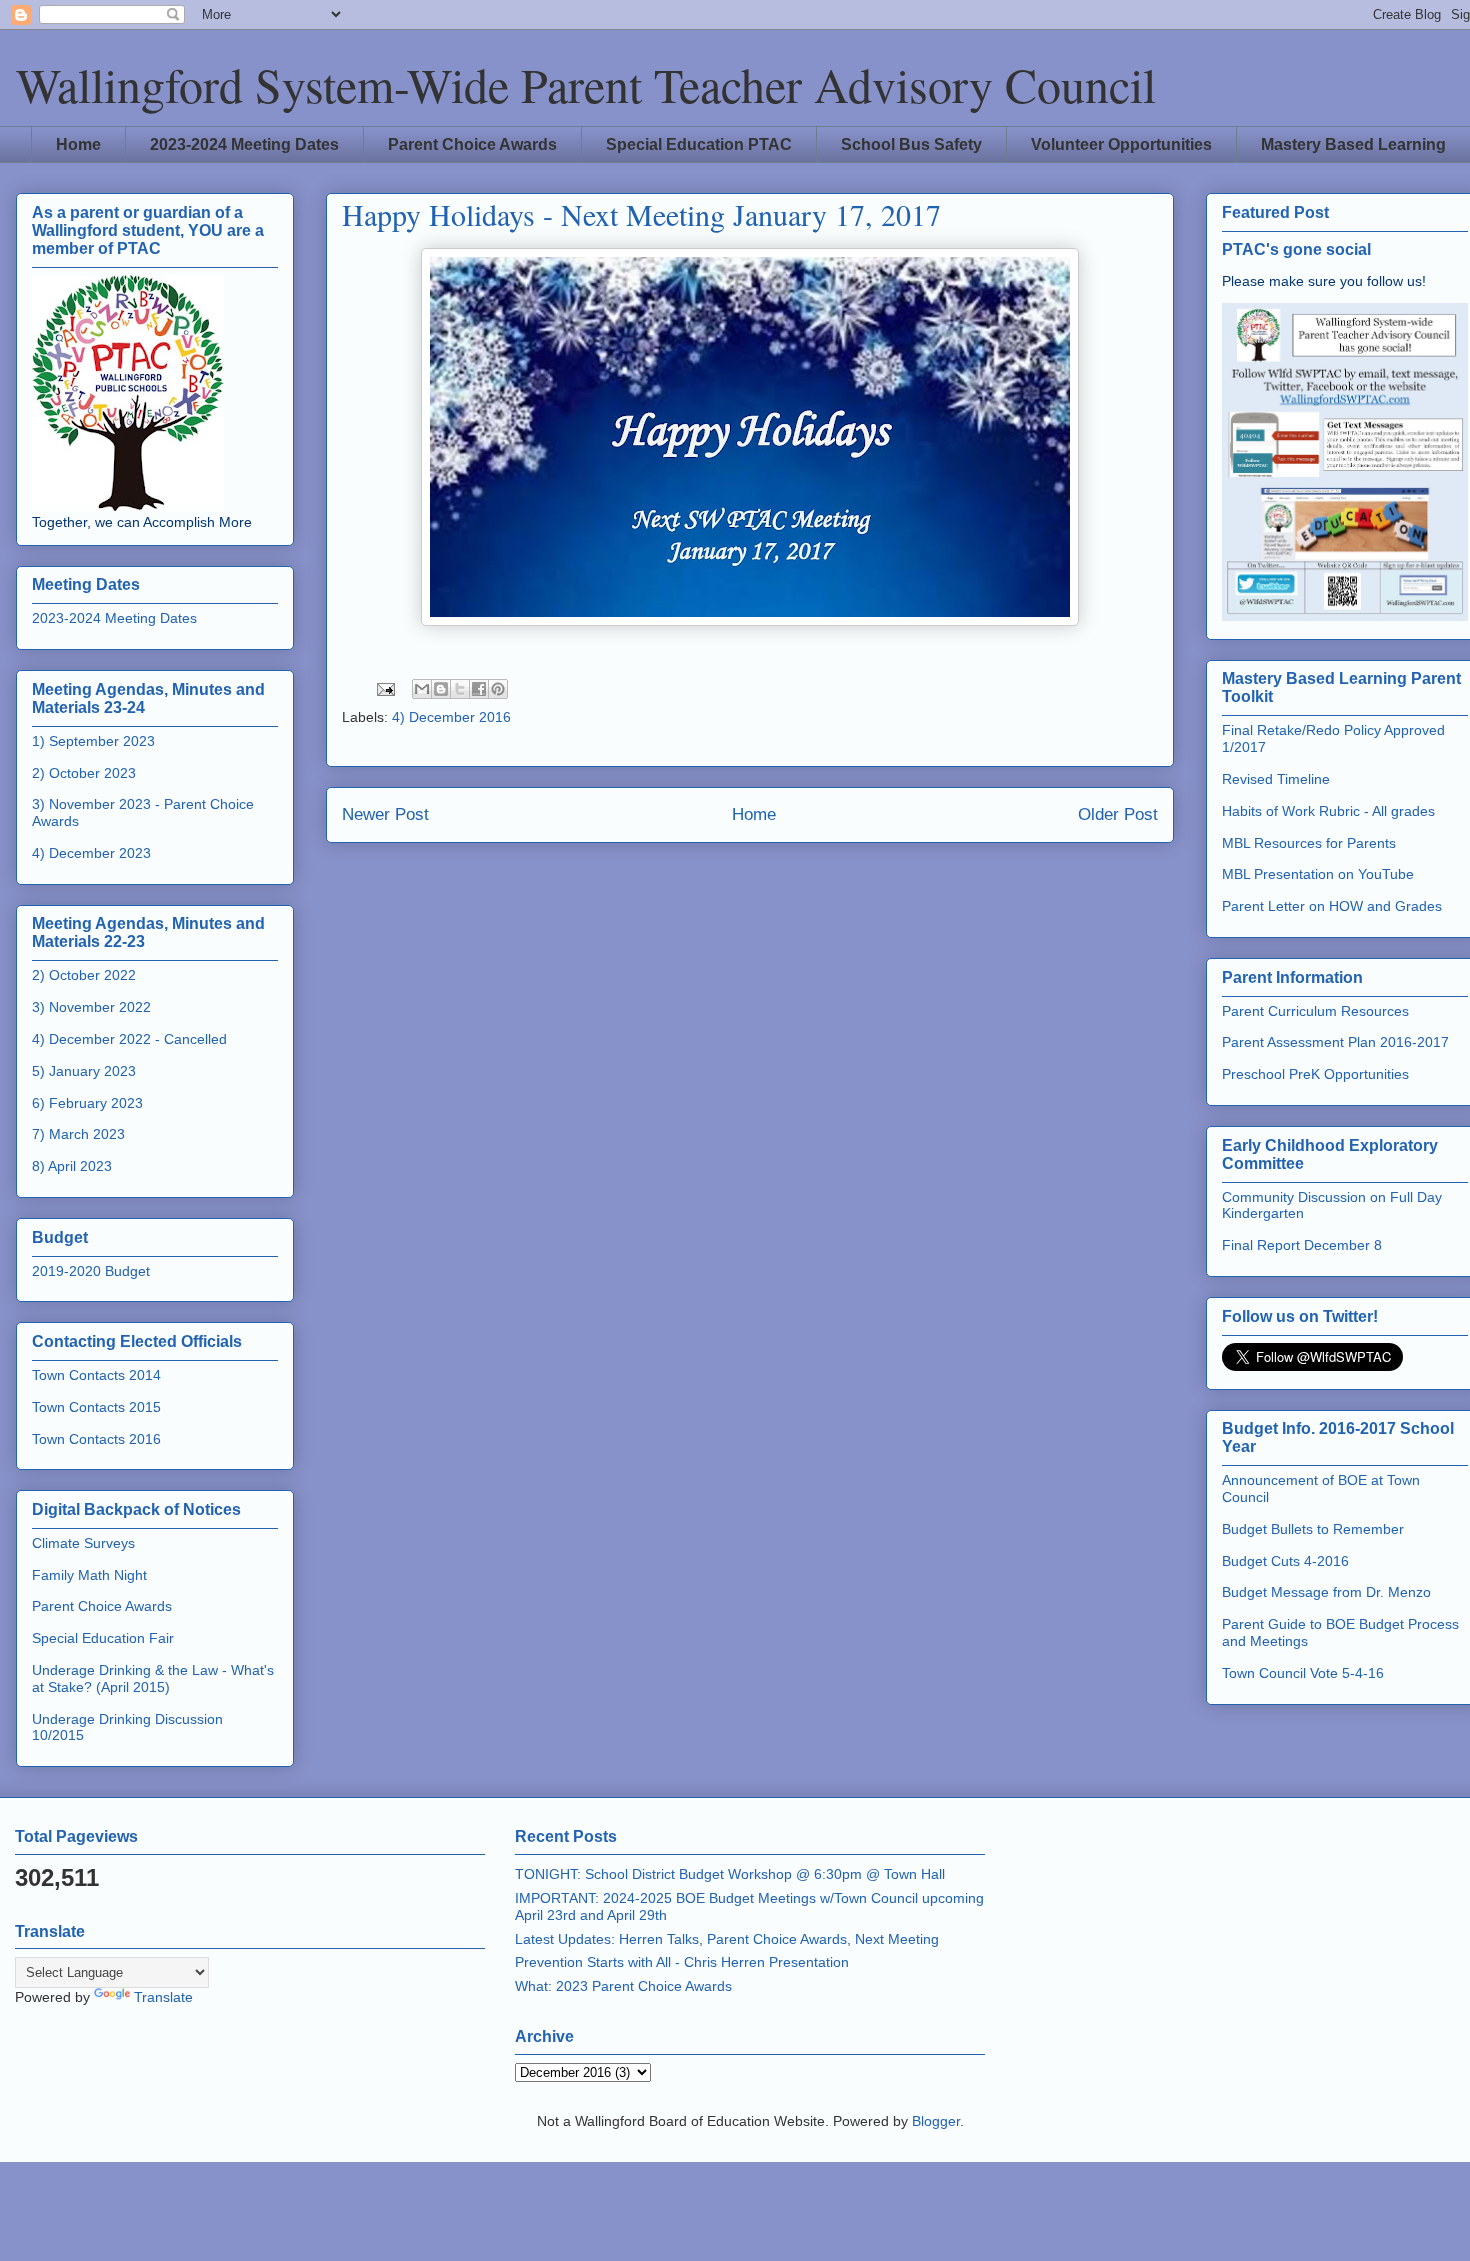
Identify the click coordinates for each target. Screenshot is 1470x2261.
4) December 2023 (91, 853)
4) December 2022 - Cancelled (129, 1039)
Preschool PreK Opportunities (1315, 1074)
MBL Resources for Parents (1309, 843)
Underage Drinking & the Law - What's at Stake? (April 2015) (153, 1678)
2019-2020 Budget (91, 1271)
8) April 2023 (72, 1166)
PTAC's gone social (1296, 249)
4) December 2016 (451, 717)
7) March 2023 (78, 1134)
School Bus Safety (911, 144)
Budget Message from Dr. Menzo (1326, 1592)
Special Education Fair (103, 1638)
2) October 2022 (84, 975)
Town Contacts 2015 (96, 1407)
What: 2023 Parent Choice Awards (623, 1986)
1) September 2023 (93, 741)
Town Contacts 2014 (96, 1375)
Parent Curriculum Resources (1315, 1011)
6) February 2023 (87, 1103)
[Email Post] (384, 688)
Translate (163, 1997)
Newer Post (385, 814)
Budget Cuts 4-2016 (1285, 1561)
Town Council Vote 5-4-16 (1303, 1673)
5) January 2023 (84, 1071)
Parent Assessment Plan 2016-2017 (1335, 1042)
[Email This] (422, 689)
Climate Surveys (83, 1543)
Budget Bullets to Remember (1313, 1529)
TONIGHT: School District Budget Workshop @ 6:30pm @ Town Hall (730, 1874)
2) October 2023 (84, 773)
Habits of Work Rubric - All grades (1328, 811)
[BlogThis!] (441, 689)
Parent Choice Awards (472, 144)
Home (78, 144)
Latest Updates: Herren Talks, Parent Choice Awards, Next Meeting (727, 1939)
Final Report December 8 (1302, 1245)
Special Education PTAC (699, 144)
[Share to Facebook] (479, 689)
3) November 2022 (91, 1007)
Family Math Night (89, 1575)
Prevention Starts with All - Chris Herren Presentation (682, 1962)
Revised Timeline (1276, 779)
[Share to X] (460, 689)
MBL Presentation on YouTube (1318, 874)
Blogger (936, 2121)
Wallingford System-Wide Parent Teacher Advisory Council (586, 84)
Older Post (1118, 814)
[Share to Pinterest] (498, 689)
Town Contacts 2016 (96, 1439)
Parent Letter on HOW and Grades (1332, 906)
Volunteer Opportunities (1121, 144)
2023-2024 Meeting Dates (244, 144)
